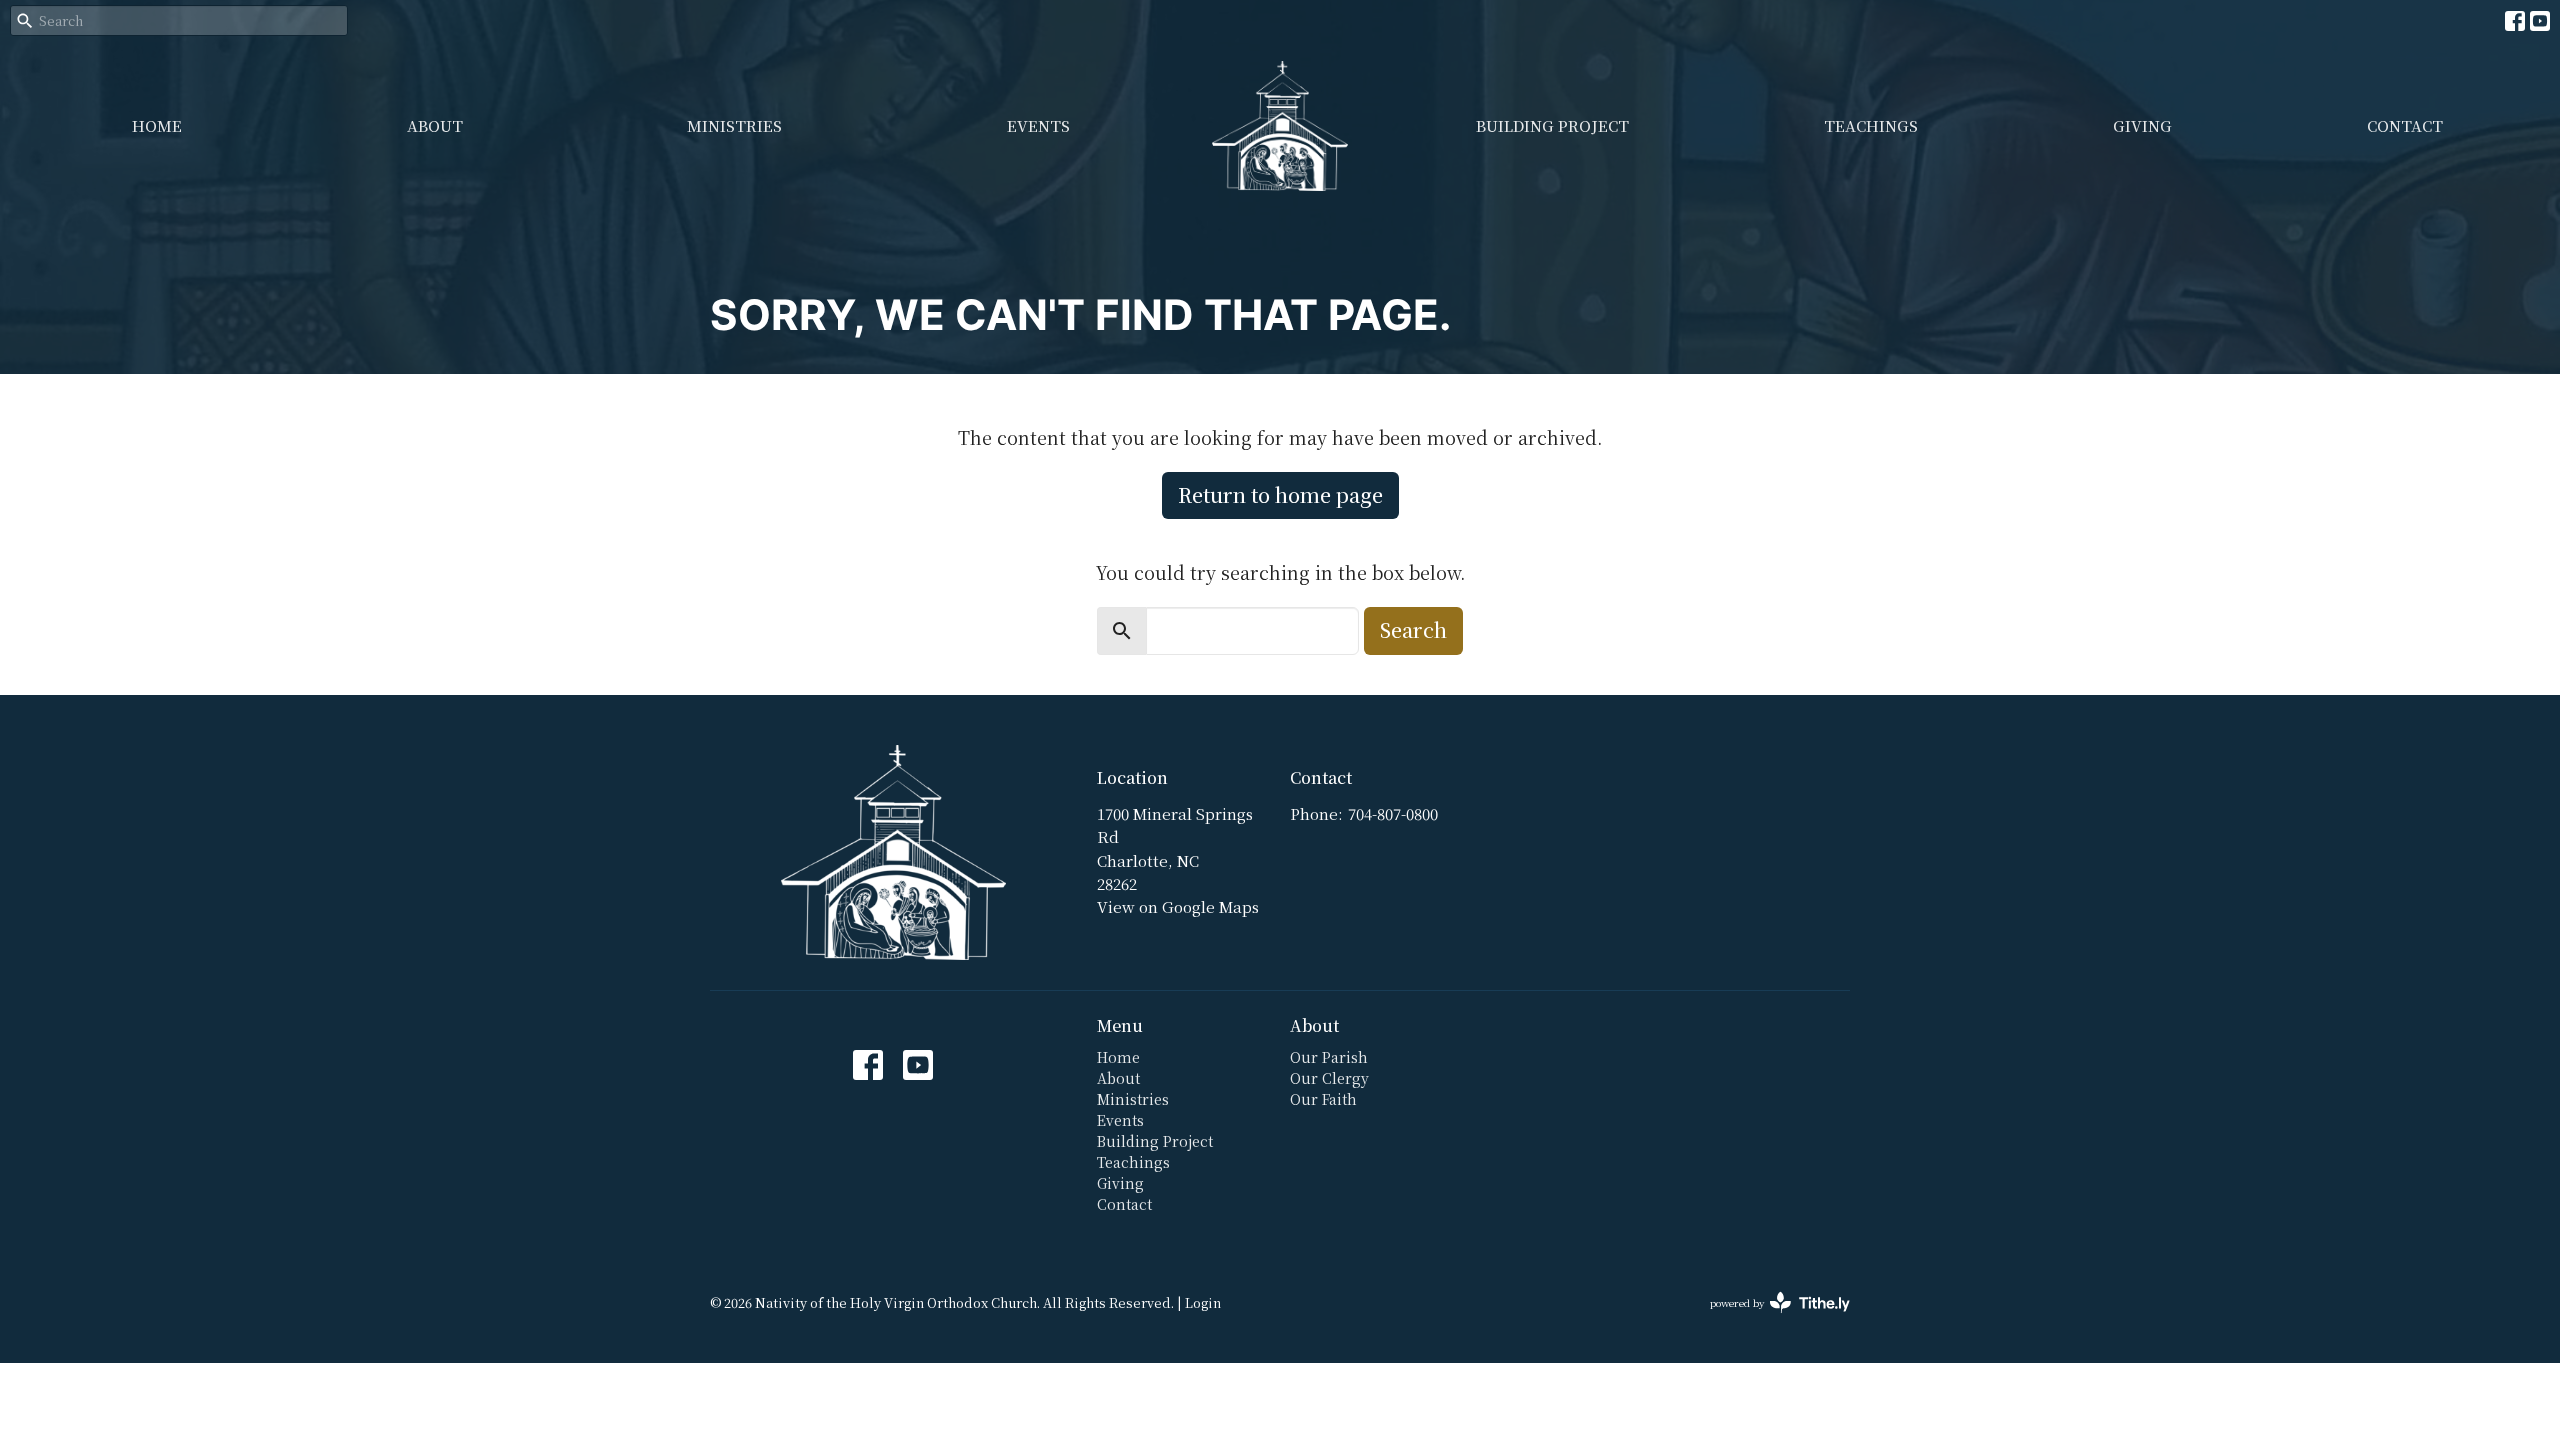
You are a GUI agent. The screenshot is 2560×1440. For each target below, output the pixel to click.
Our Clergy (1329, 1078)
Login (1203, 1302)
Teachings (1871, 125)
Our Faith (1323, 1099)
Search (1413, 629)
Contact (2405, 125)
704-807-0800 (1393, 813)
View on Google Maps (1178, 906)
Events (1038, 125)
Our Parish (1329, 1057)
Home (157, 125)
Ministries (734, 125)
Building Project (1552, 125)
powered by (1769, 1319)
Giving (2142, 125)
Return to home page (1280, 494)
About (435, 125)
